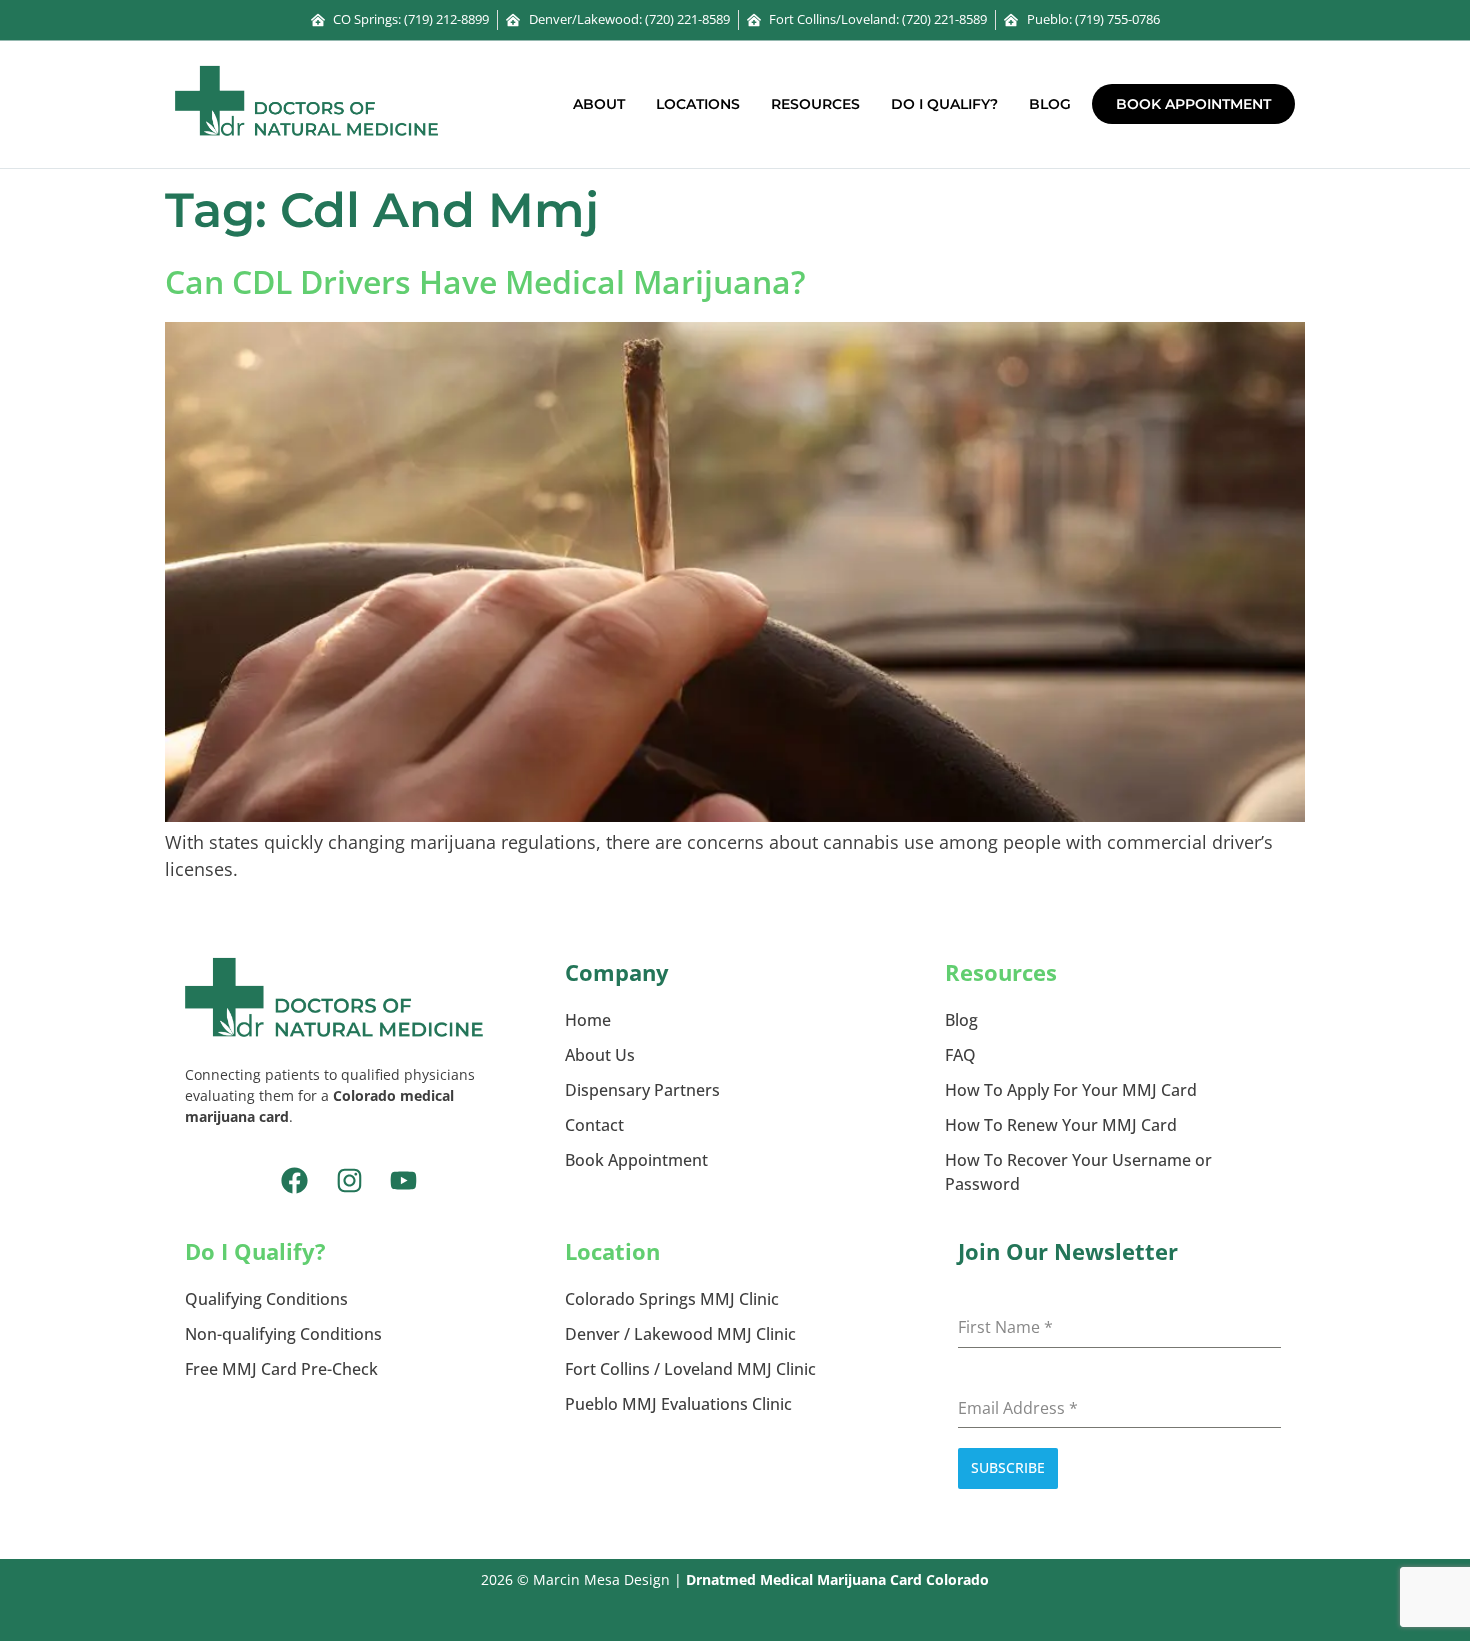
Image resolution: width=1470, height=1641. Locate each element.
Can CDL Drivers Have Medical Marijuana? (485, 281)
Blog (1050, 104)
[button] (604, 104)
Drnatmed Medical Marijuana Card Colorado (837, 1579)
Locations (698, 104)
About (599, 104)
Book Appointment (1193, 104)
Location (612, 1251)
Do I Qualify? (944, 104)
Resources (815, 104)
